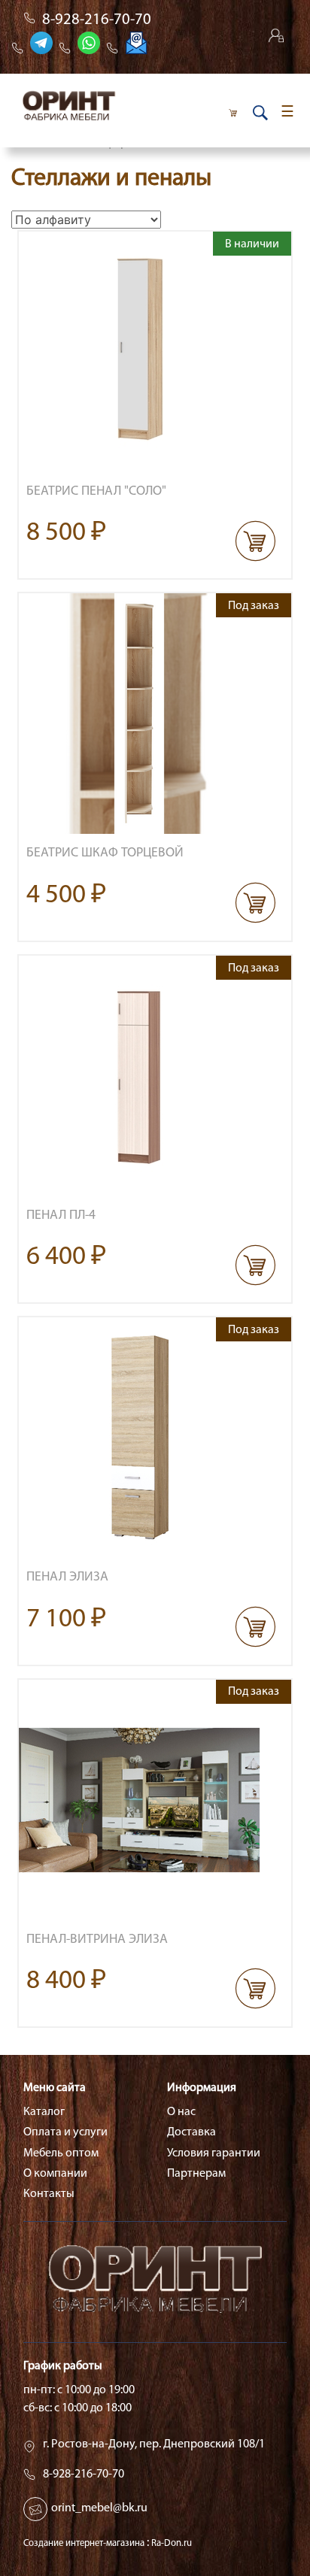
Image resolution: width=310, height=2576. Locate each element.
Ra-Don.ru (172, 2543)
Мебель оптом (61, 2153)
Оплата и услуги (65, 2132)
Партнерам (196, 2174)
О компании (55, 2174)
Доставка (191, 2132)
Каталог (44, 2112)
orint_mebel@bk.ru (99, 2508)
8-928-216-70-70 (97, 20)
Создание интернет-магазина (84, 2543)
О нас (181, 2112)
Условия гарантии (214, 2153)
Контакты (49, 2194)
